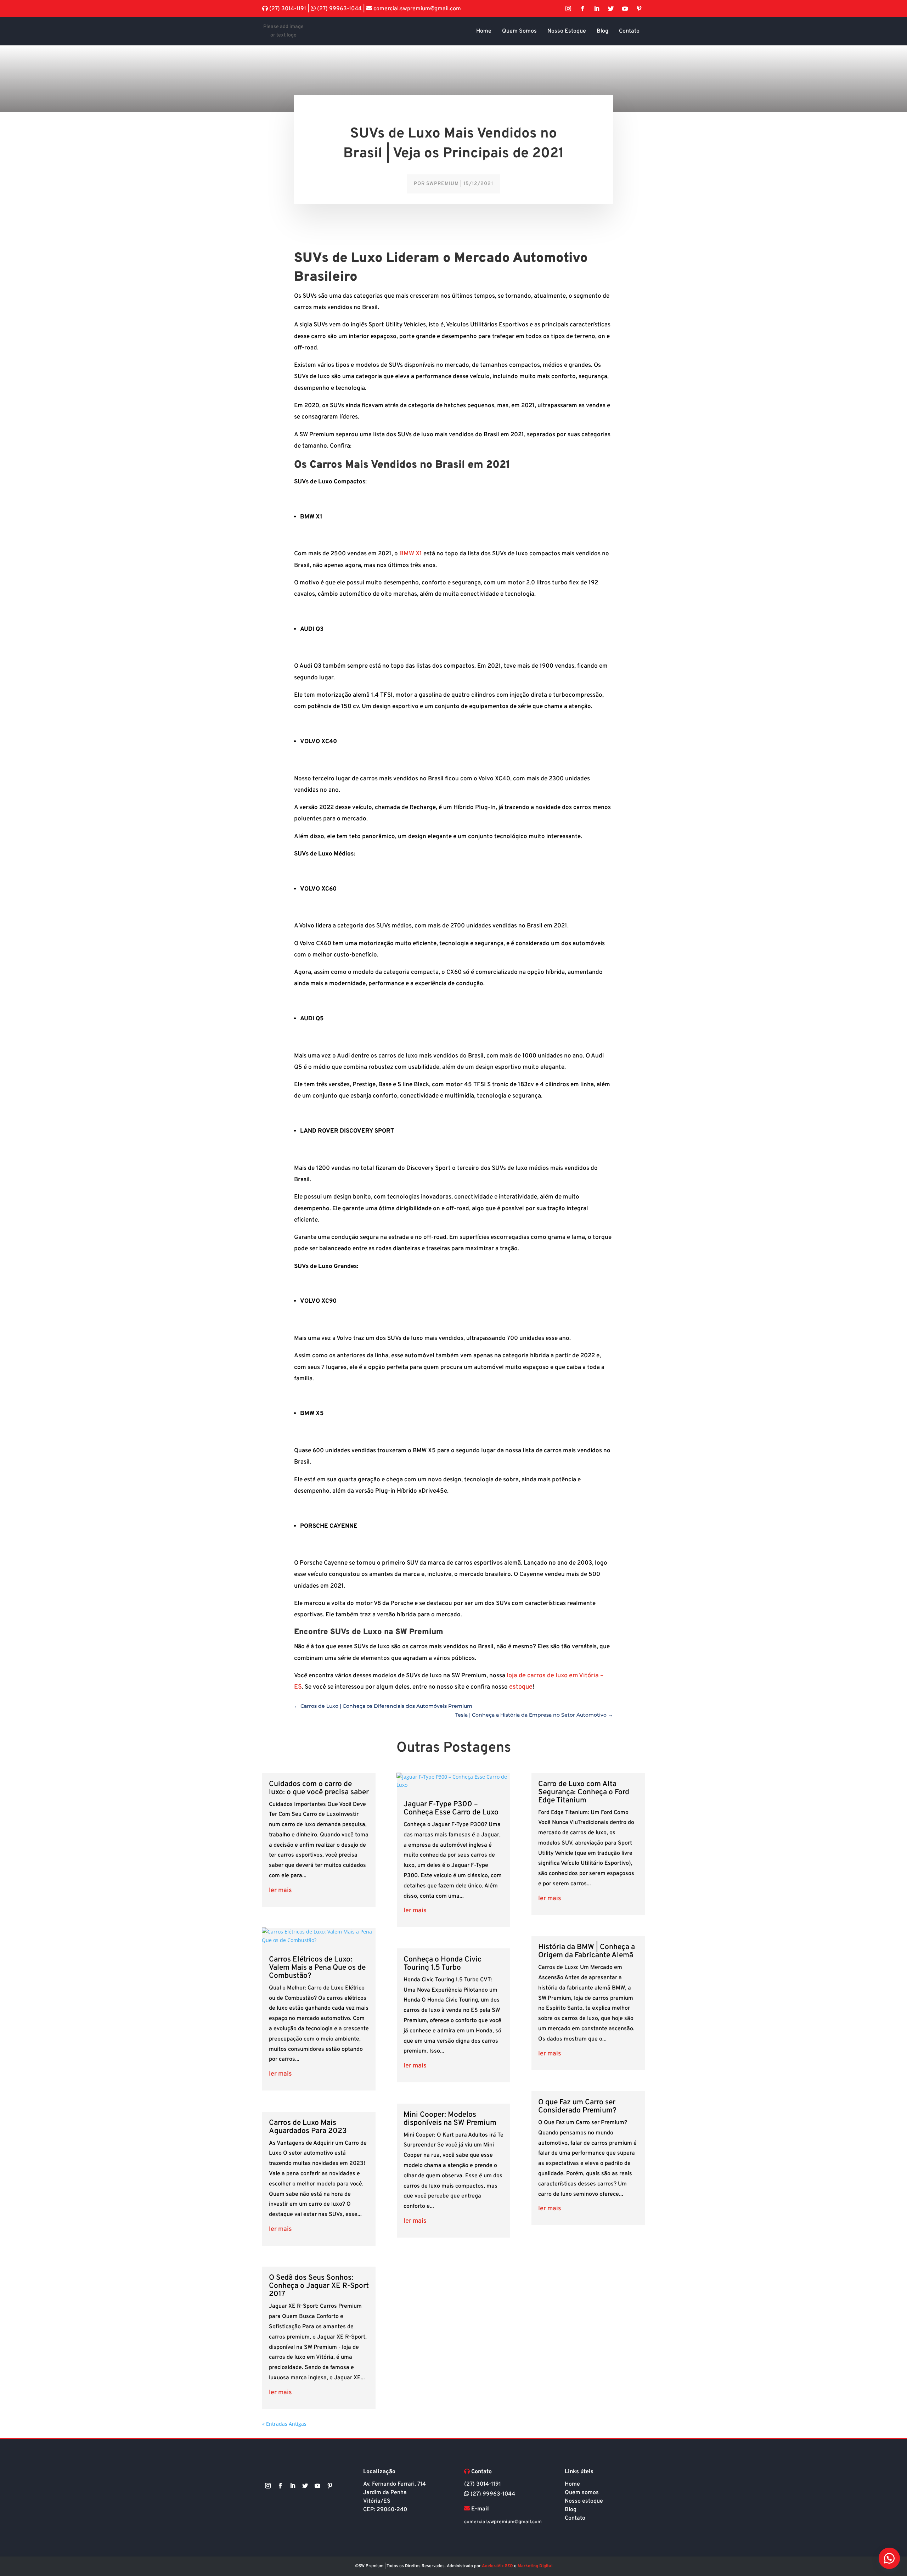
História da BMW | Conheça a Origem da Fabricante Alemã (587, 1951)
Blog (571, 2510)
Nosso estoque (584, 2501)
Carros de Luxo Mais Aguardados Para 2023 (308, 2127)
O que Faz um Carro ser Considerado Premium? (577, 2106)
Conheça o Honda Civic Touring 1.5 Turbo (443, 1964)
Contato (575, 2518)
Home (572, 2484)
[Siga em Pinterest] (639, 9)
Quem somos (582, 2493)
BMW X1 (411, 554)
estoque (521, 1687)
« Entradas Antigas (284, 2424)
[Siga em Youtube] (625, 9)
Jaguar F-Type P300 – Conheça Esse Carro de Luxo (451, 1808)
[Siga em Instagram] (568, 9)
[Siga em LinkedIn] (597, 9)
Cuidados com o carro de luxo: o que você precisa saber (319, 1788)
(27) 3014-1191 (288, 9)
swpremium (443, 184)
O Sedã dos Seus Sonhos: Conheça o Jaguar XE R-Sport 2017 (319, 2286)
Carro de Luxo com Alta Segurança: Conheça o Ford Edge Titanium (584, 1792)
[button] (889, 2558)
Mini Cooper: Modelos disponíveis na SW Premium (450, 2119)
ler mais (280, 1890)
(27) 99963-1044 (339, 9)
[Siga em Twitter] (611, 9)
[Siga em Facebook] (582, 9)
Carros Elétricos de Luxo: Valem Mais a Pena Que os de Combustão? (317, 1968)
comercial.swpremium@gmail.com (416, 9)
